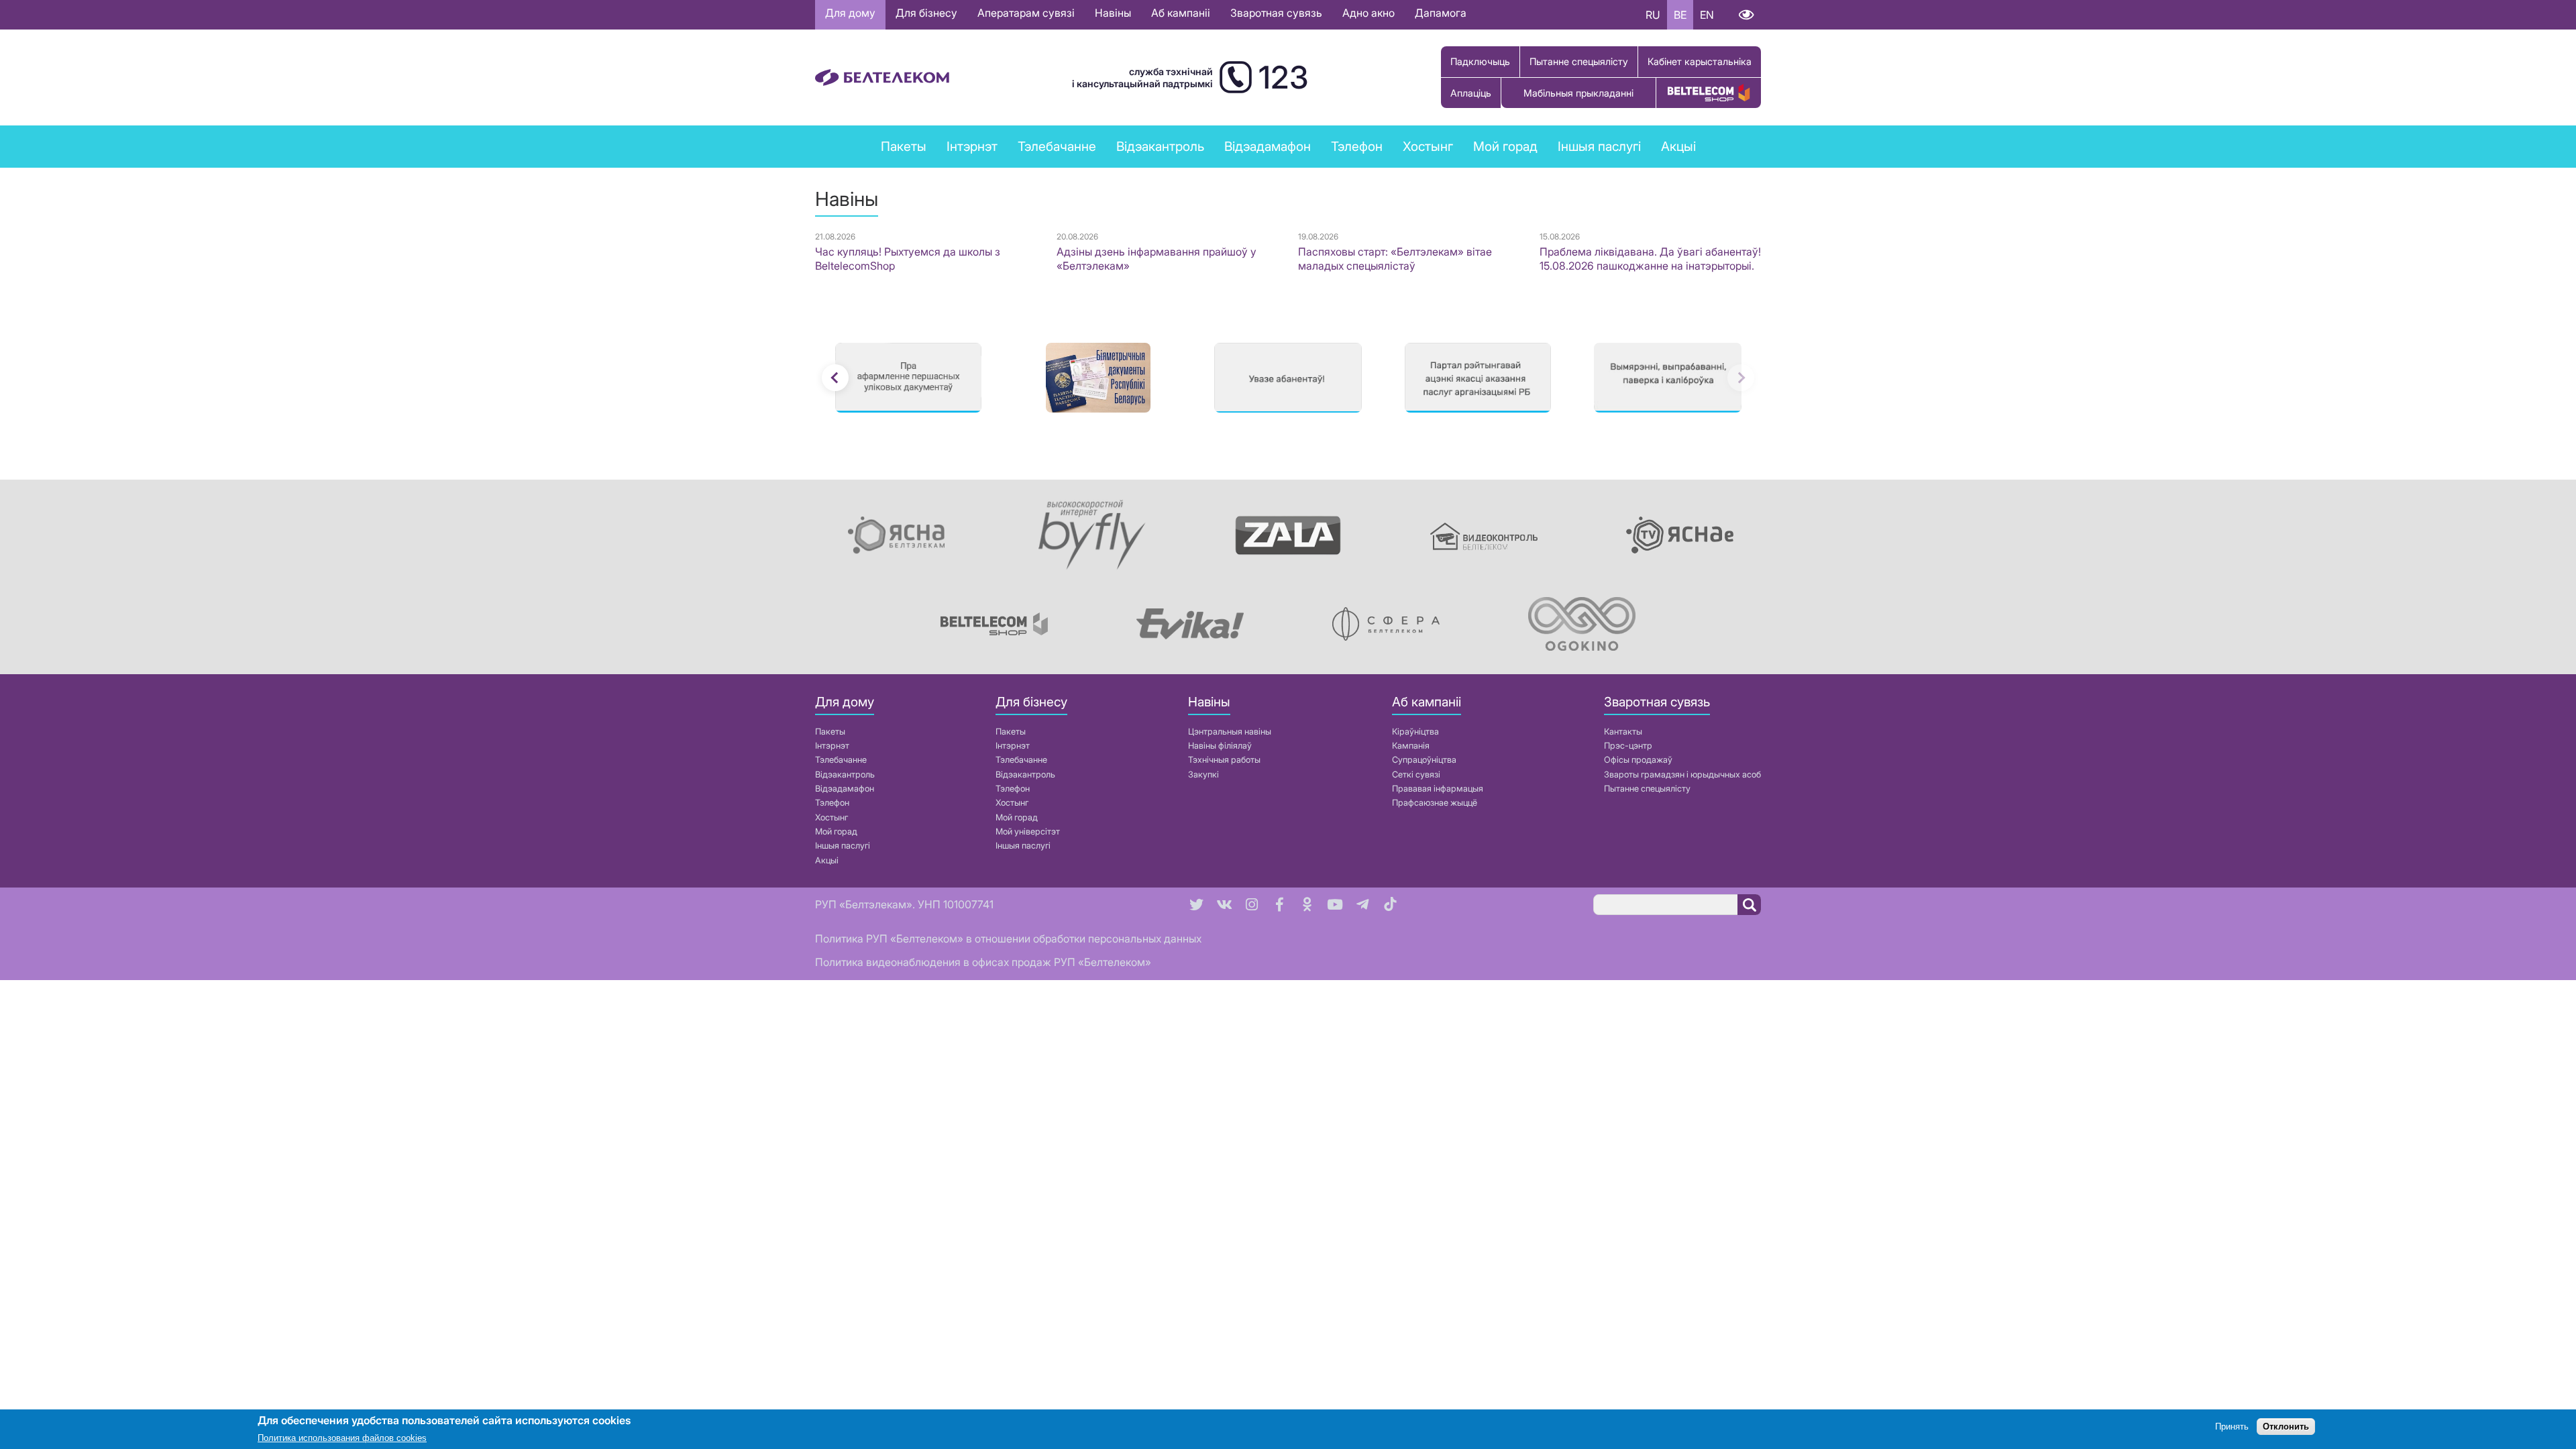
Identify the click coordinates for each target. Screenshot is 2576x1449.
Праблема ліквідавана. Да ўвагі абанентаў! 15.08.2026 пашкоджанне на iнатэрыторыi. (1650, 259)
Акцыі (827, 860)
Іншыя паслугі (843, 846)
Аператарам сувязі (1026, 13)
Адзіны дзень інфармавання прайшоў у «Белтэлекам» (1157, 259)
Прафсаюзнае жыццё (1435, 803)
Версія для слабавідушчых (1746, 15)
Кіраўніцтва (1415, 732)
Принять (2232, 1427)
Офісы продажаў (1638, 760)
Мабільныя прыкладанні (1578, 93)
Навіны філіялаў (1220, 746)
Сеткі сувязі (1416, 774)
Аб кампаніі (1181, 13)
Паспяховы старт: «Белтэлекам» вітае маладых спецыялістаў (1395, 259)
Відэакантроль (1160, 146)
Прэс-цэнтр (1628, 746)
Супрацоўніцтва (1424, 760)
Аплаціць (1471, 93)
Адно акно (1368, 13)
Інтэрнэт (832, 746)
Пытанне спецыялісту (1579, 61)
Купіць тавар (1709, 93)
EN (1707, 15)
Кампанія (1411, 746)
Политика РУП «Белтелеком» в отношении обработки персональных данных (1008, 938)
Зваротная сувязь (1276, 13)
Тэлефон (832, 803)
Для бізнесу (926, 13)
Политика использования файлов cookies (342, 1439)
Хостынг (831, 817)
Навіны (1113, 13)
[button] (835, 378)
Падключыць (1480, 61)
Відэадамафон (1268, 146)
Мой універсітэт (1028, 831)
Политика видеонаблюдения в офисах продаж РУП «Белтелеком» (983, 962)
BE (1680, 15)
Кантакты (1623, 732)
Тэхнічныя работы (1224, 760)
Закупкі (1203, 774)
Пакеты (830, 732)
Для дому (850, 13)
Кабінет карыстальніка (1700, 61)
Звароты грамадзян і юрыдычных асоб (1682, 774)
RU (1653, 15)
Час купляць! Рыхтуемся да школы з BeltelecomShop (908, 259)
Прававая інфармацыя (1438, 789)
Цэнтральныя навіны (1230, 732)
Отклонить (2286, 1427)
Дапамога (1441, 13)
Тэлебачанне (841, 760)
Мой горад (1505, 146)
